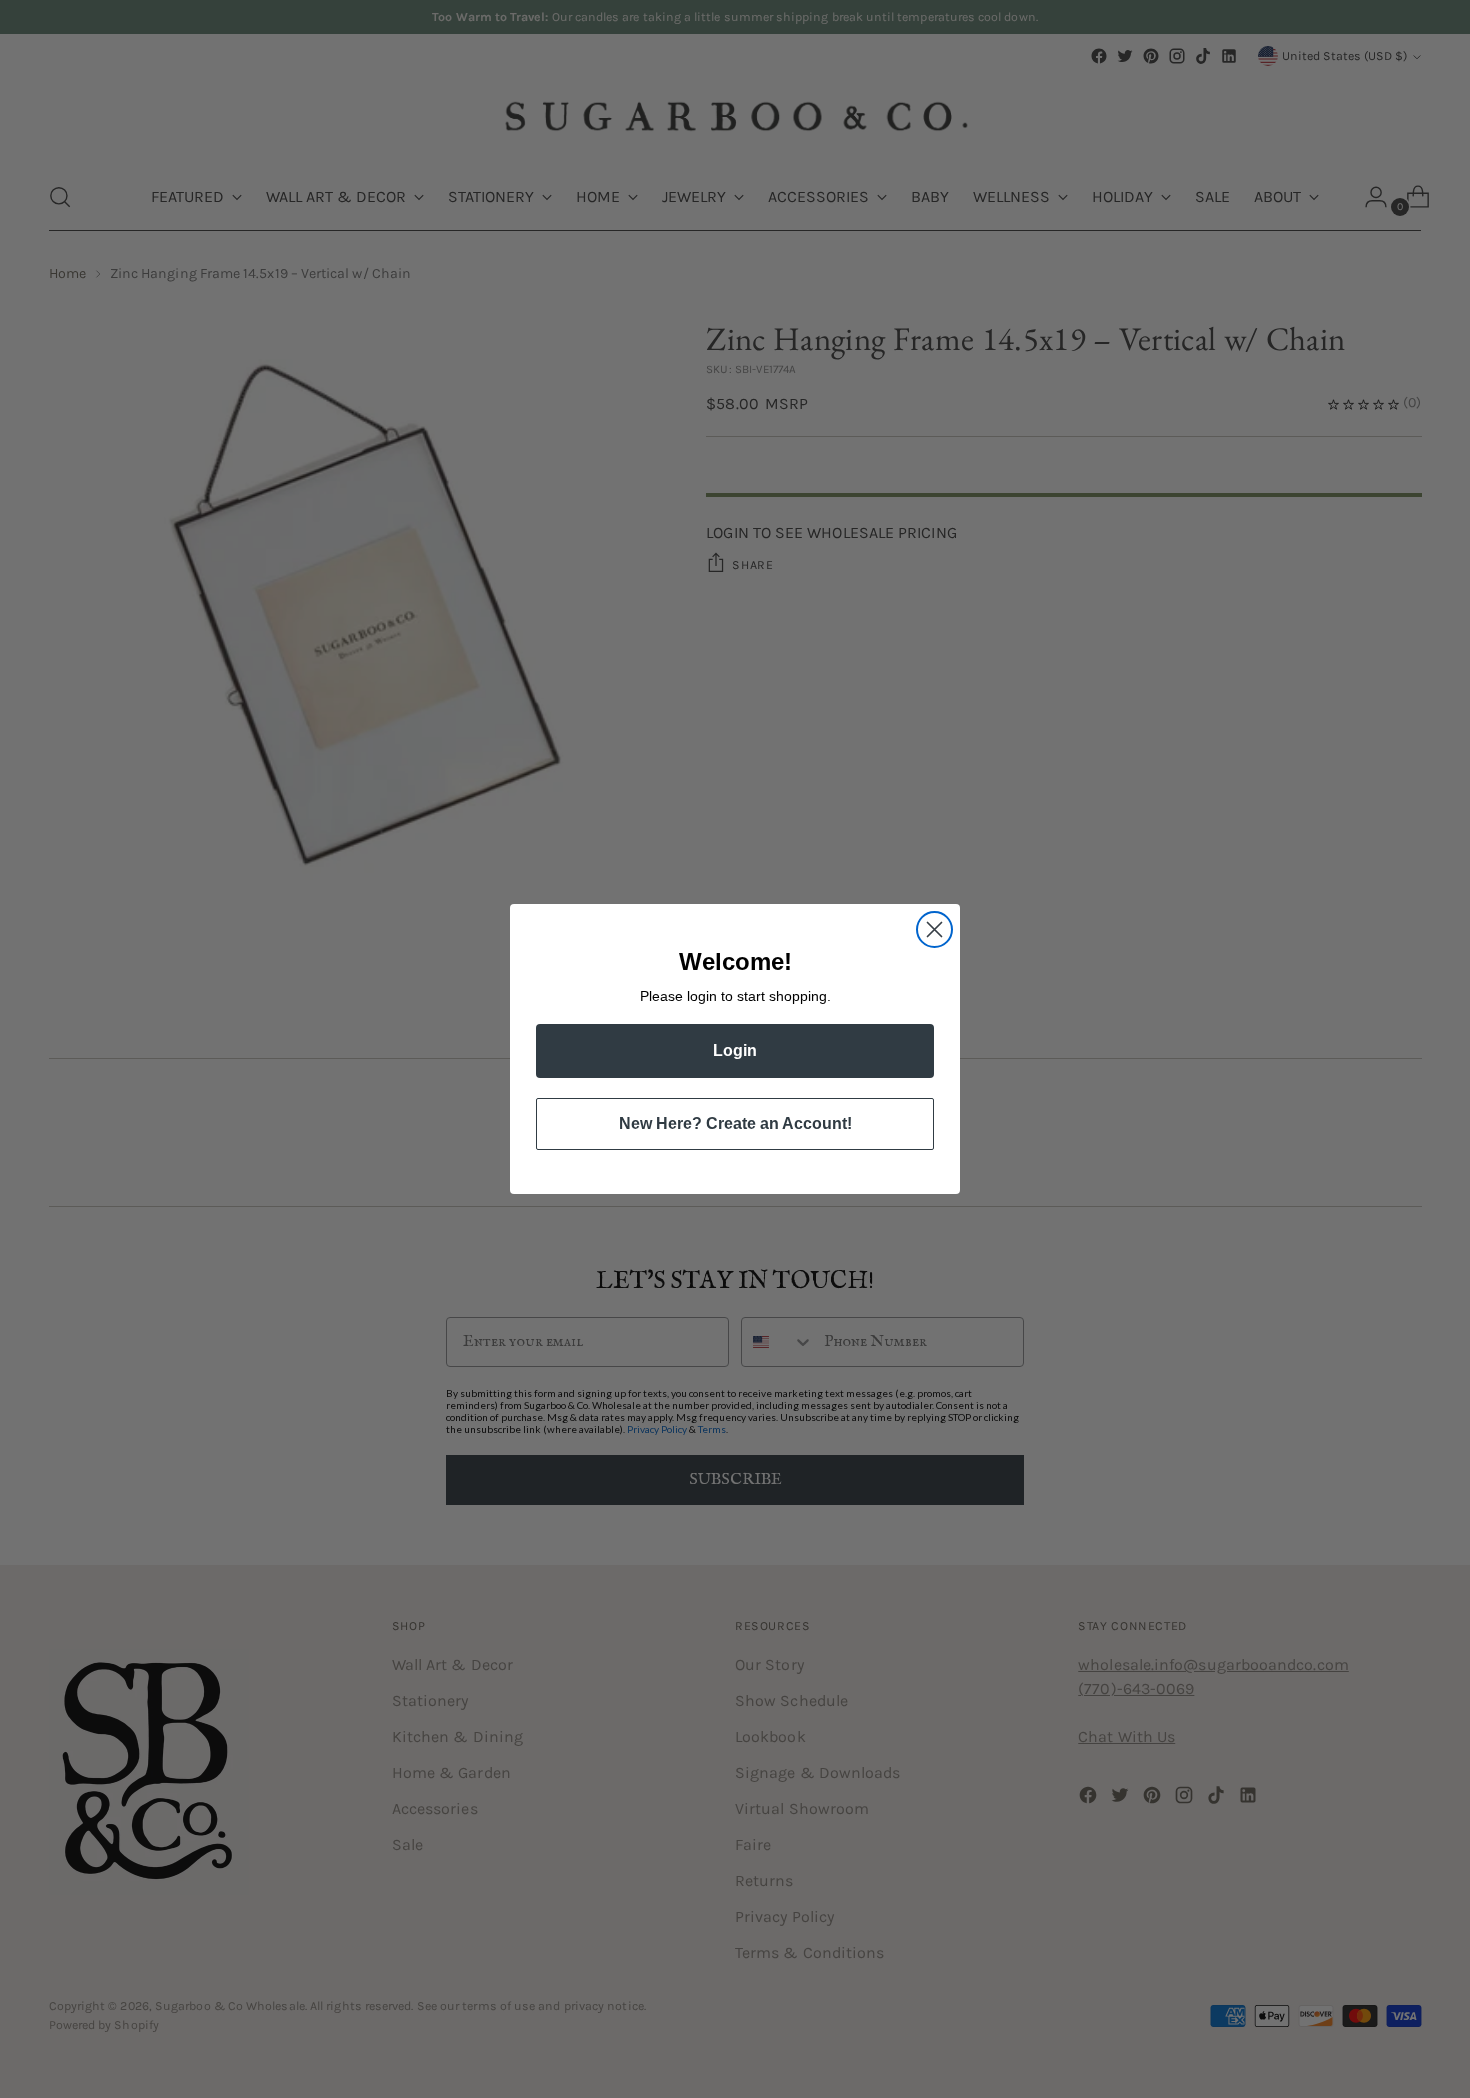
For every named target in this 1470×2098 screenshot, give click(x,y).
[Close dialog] (934, 929)
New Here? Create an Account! (735, 1123)
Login (735, 1050)
